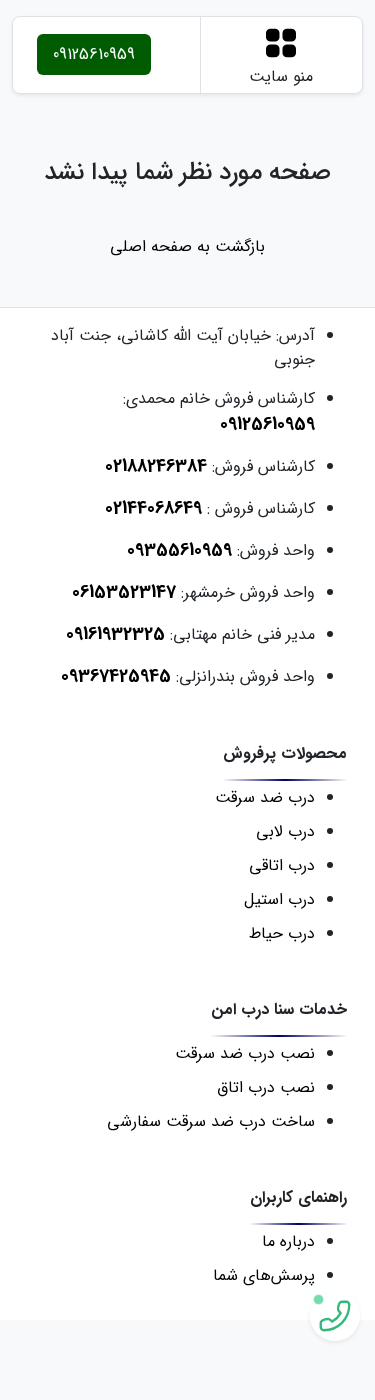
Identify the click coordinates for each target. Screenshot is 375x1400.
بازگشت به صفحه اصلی (187, 247)
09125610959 (94, 54)
